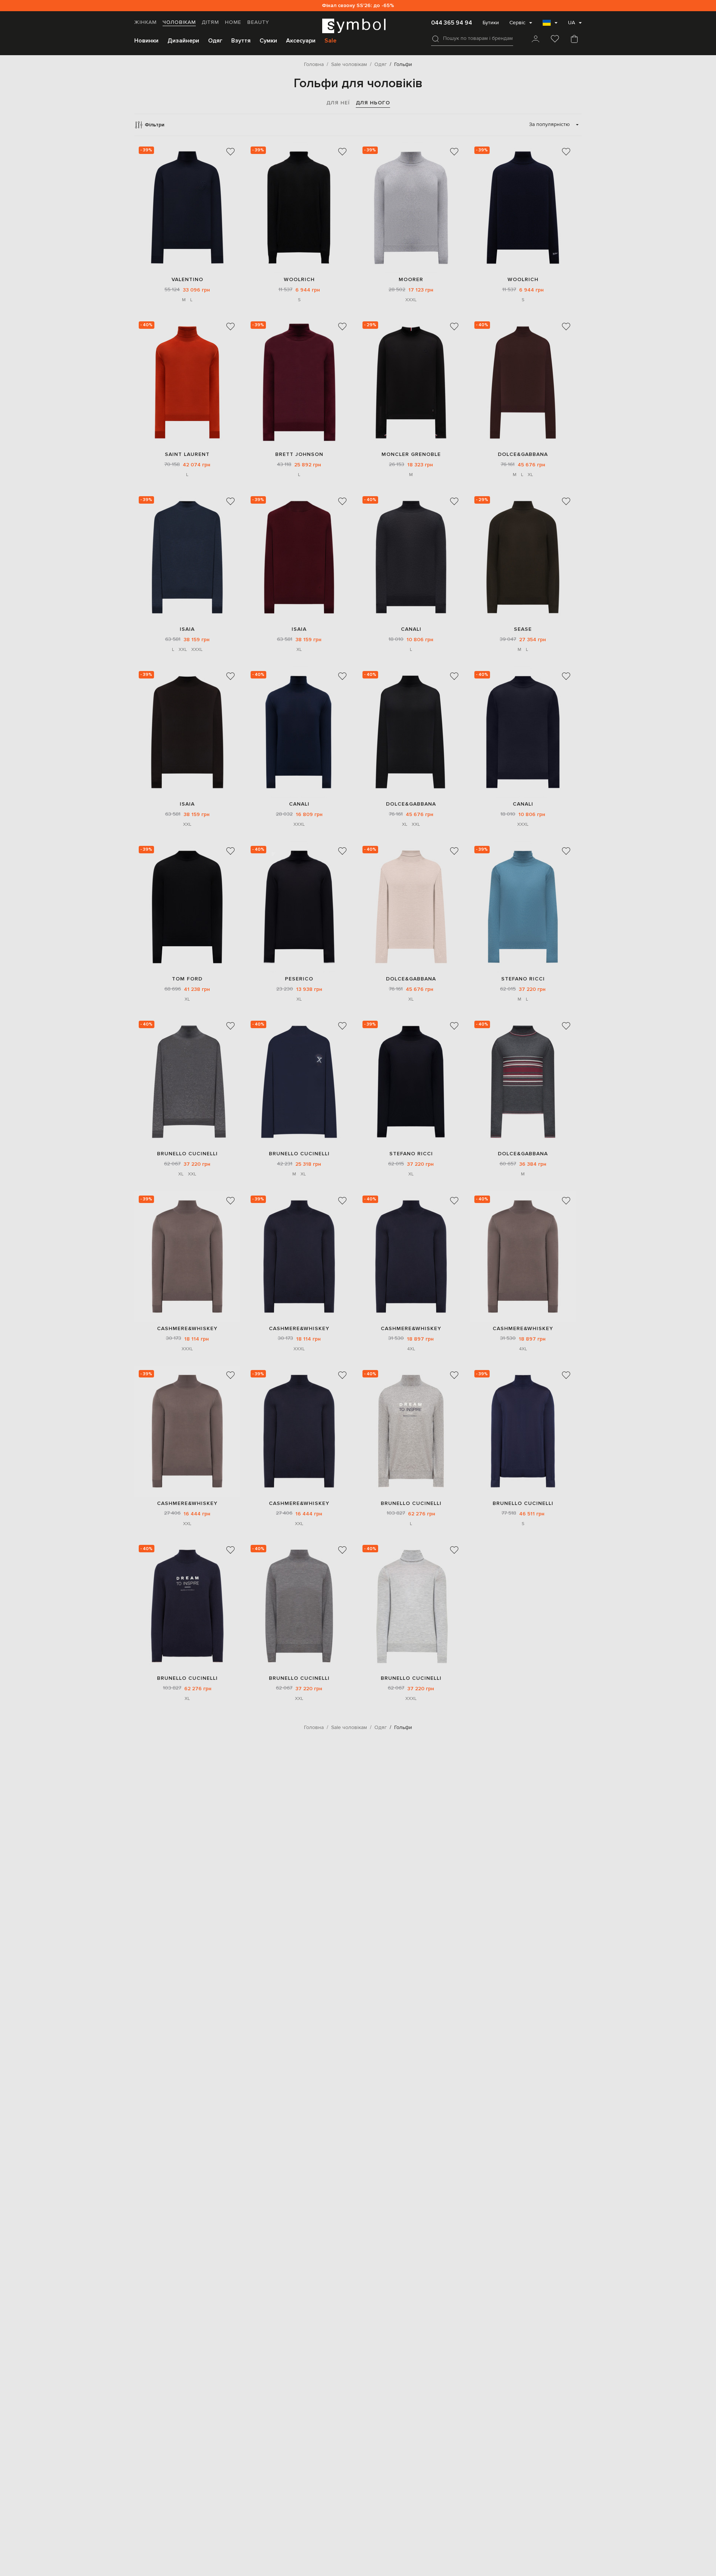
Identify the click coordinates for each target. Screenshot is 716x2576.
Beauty (258, 22)
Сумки (268, 41)
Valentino (187, 279)
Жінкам (145, 22)
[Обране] (555, 40)
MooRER (411, 279)
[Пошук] (436, 39)
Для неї (338, 103)
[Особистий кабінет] (536, 40)
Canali (411, 629)
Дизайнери (183, 41)
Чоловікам (179, 22)
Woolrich (299, 279)
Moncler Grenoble (411, 454)
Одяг (215, 41)
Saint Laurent (187, 454)
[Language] (550, 25)
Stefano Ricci (523, 979)
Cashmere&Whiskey (187, 1328)
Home (233, 22)
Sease (523, 629)
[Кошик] (574, 40)
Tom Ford (187, 979)
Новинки (146, 41)
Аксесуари (301, 41)
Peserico (299, 979)
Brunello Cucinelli (187, 1154)
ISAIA (187, 629)
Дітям (210, 22)
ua (571, 23)
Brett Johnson (299, 454)
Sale (330, 41)
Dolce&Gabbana (523, 454)
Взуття (241, 41)
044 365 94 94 (452, 23)
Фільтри (155, 125)
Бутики (491, 23)
